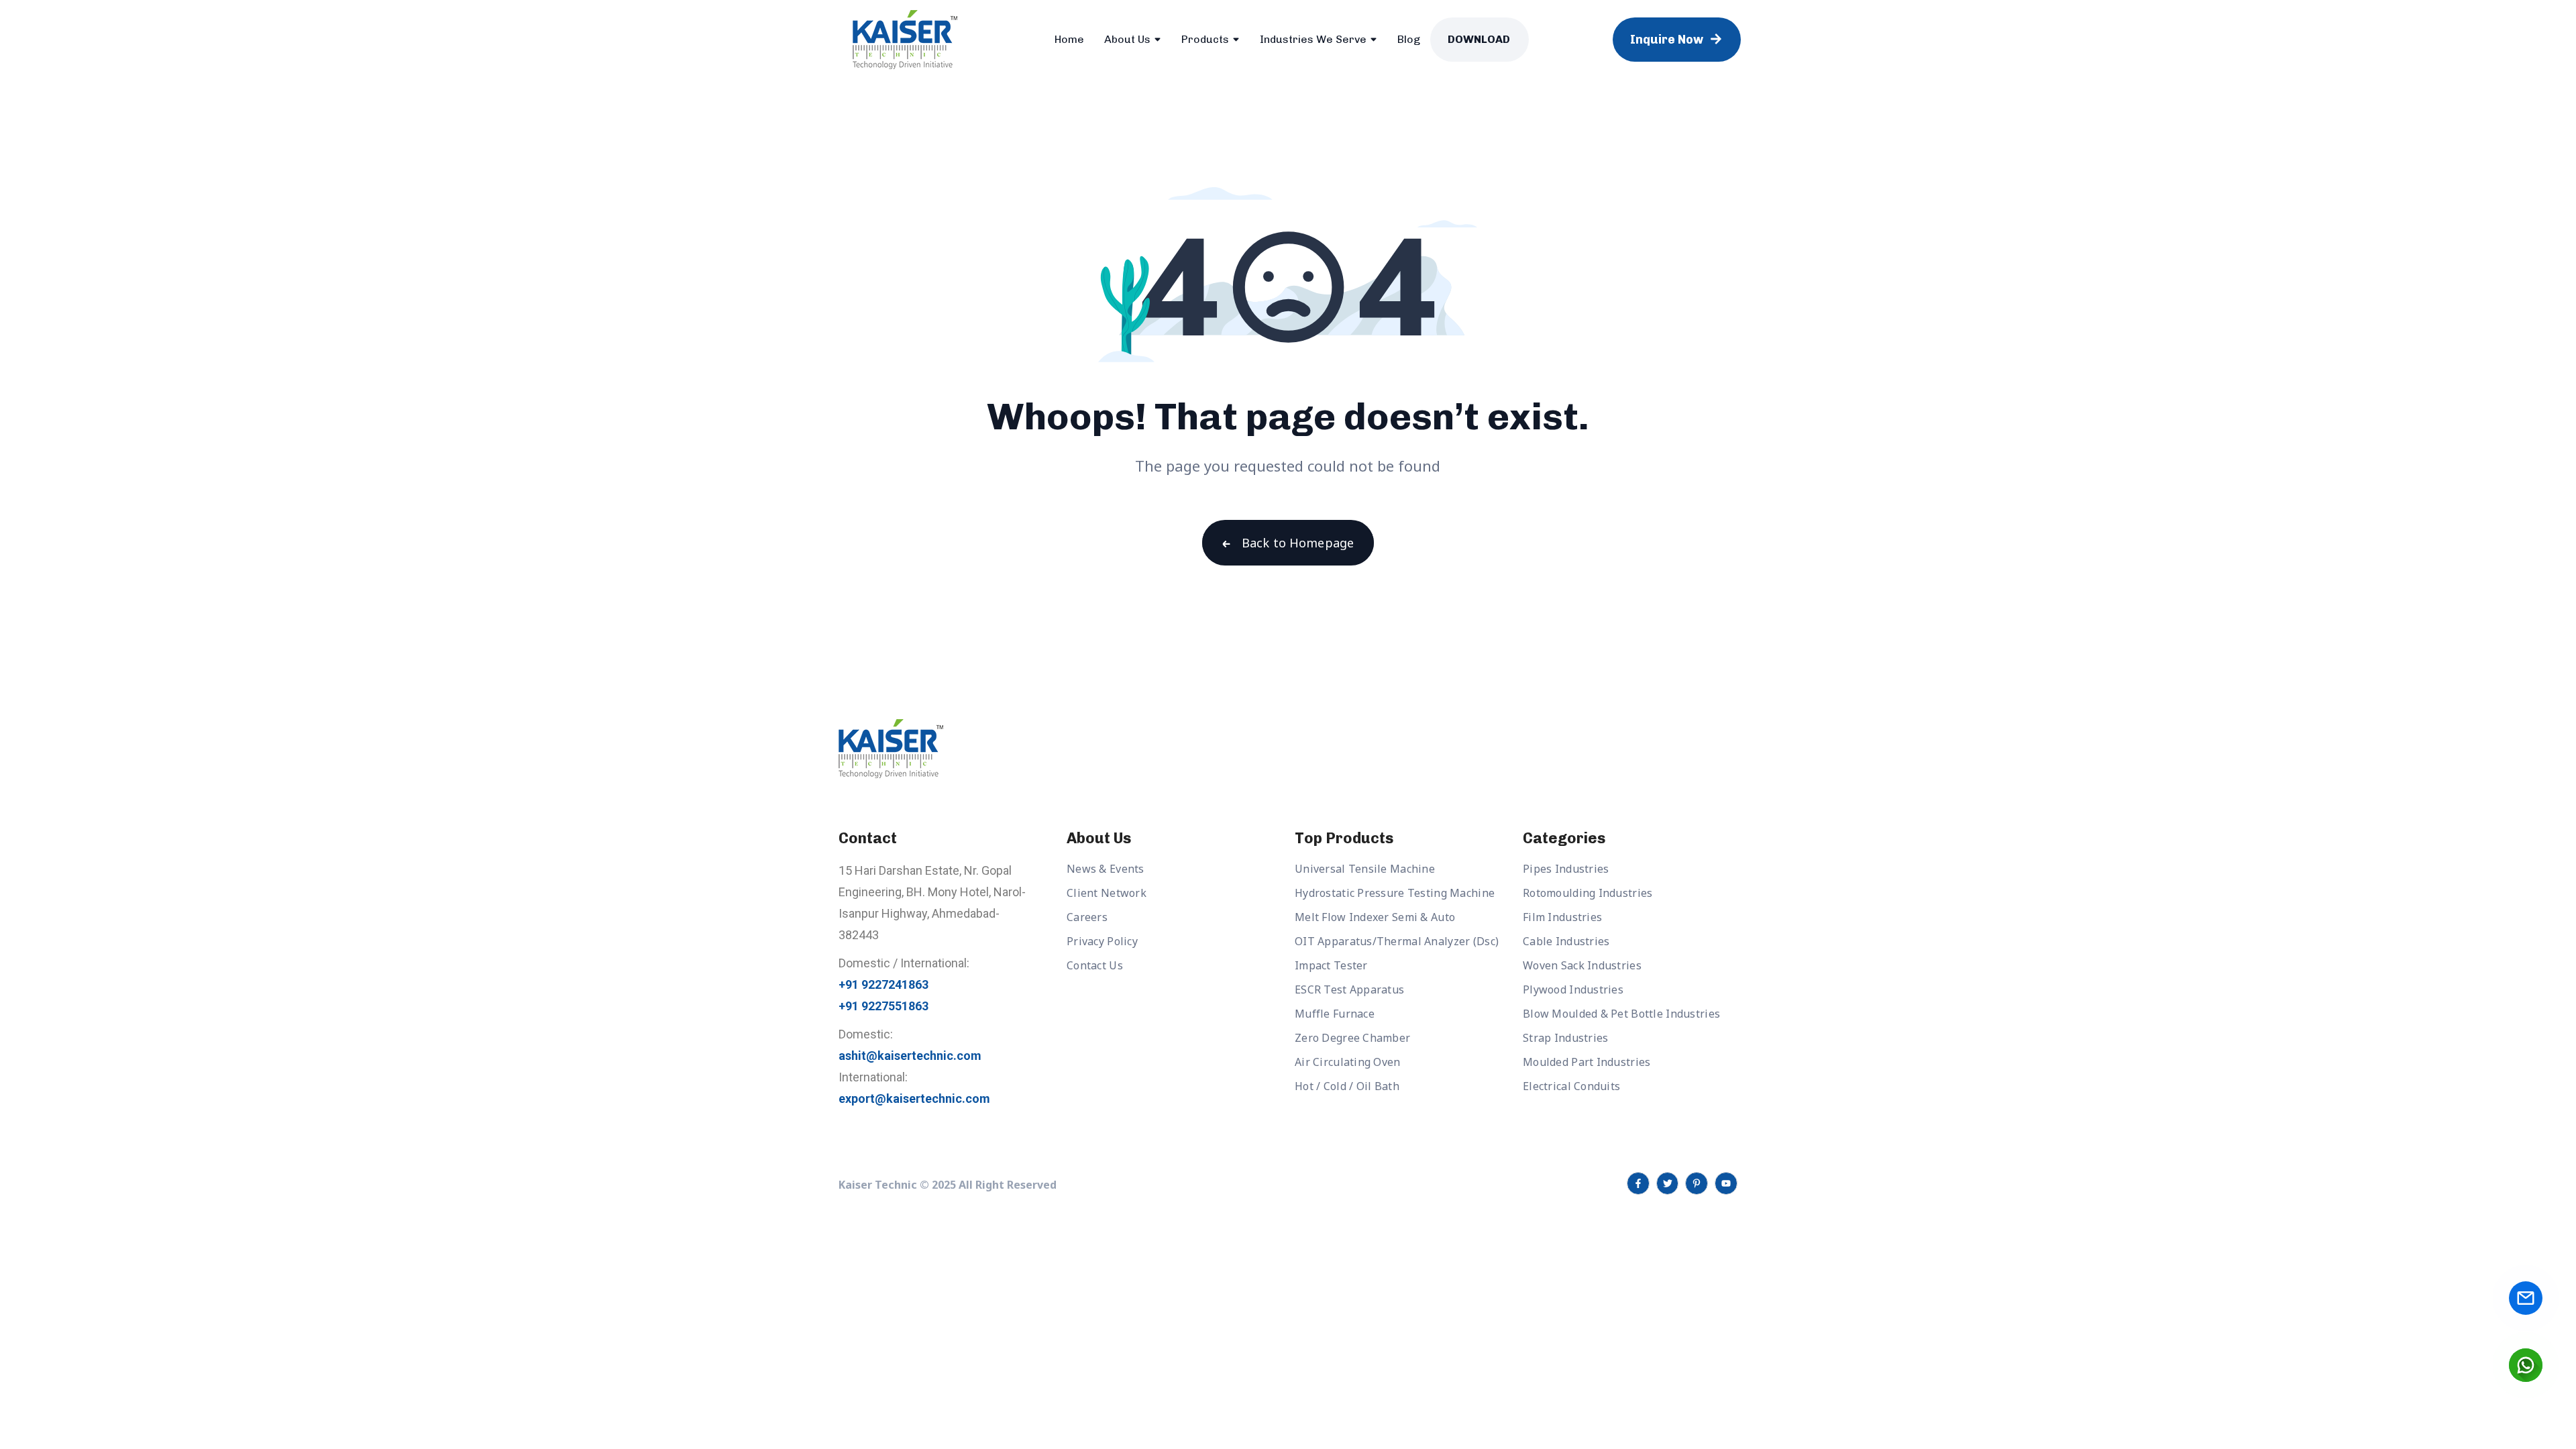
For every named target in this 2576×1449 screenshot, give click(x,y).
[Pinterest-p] (1697, 1183)
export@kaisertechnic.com (914, 1098)
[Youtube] (1726, 1183)
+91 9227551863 (883, 1006)
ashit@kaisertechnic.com (910, 1056)
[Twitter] (1668, 1183)
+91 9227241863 (883, 984)
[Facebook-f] (1638, 1183)
